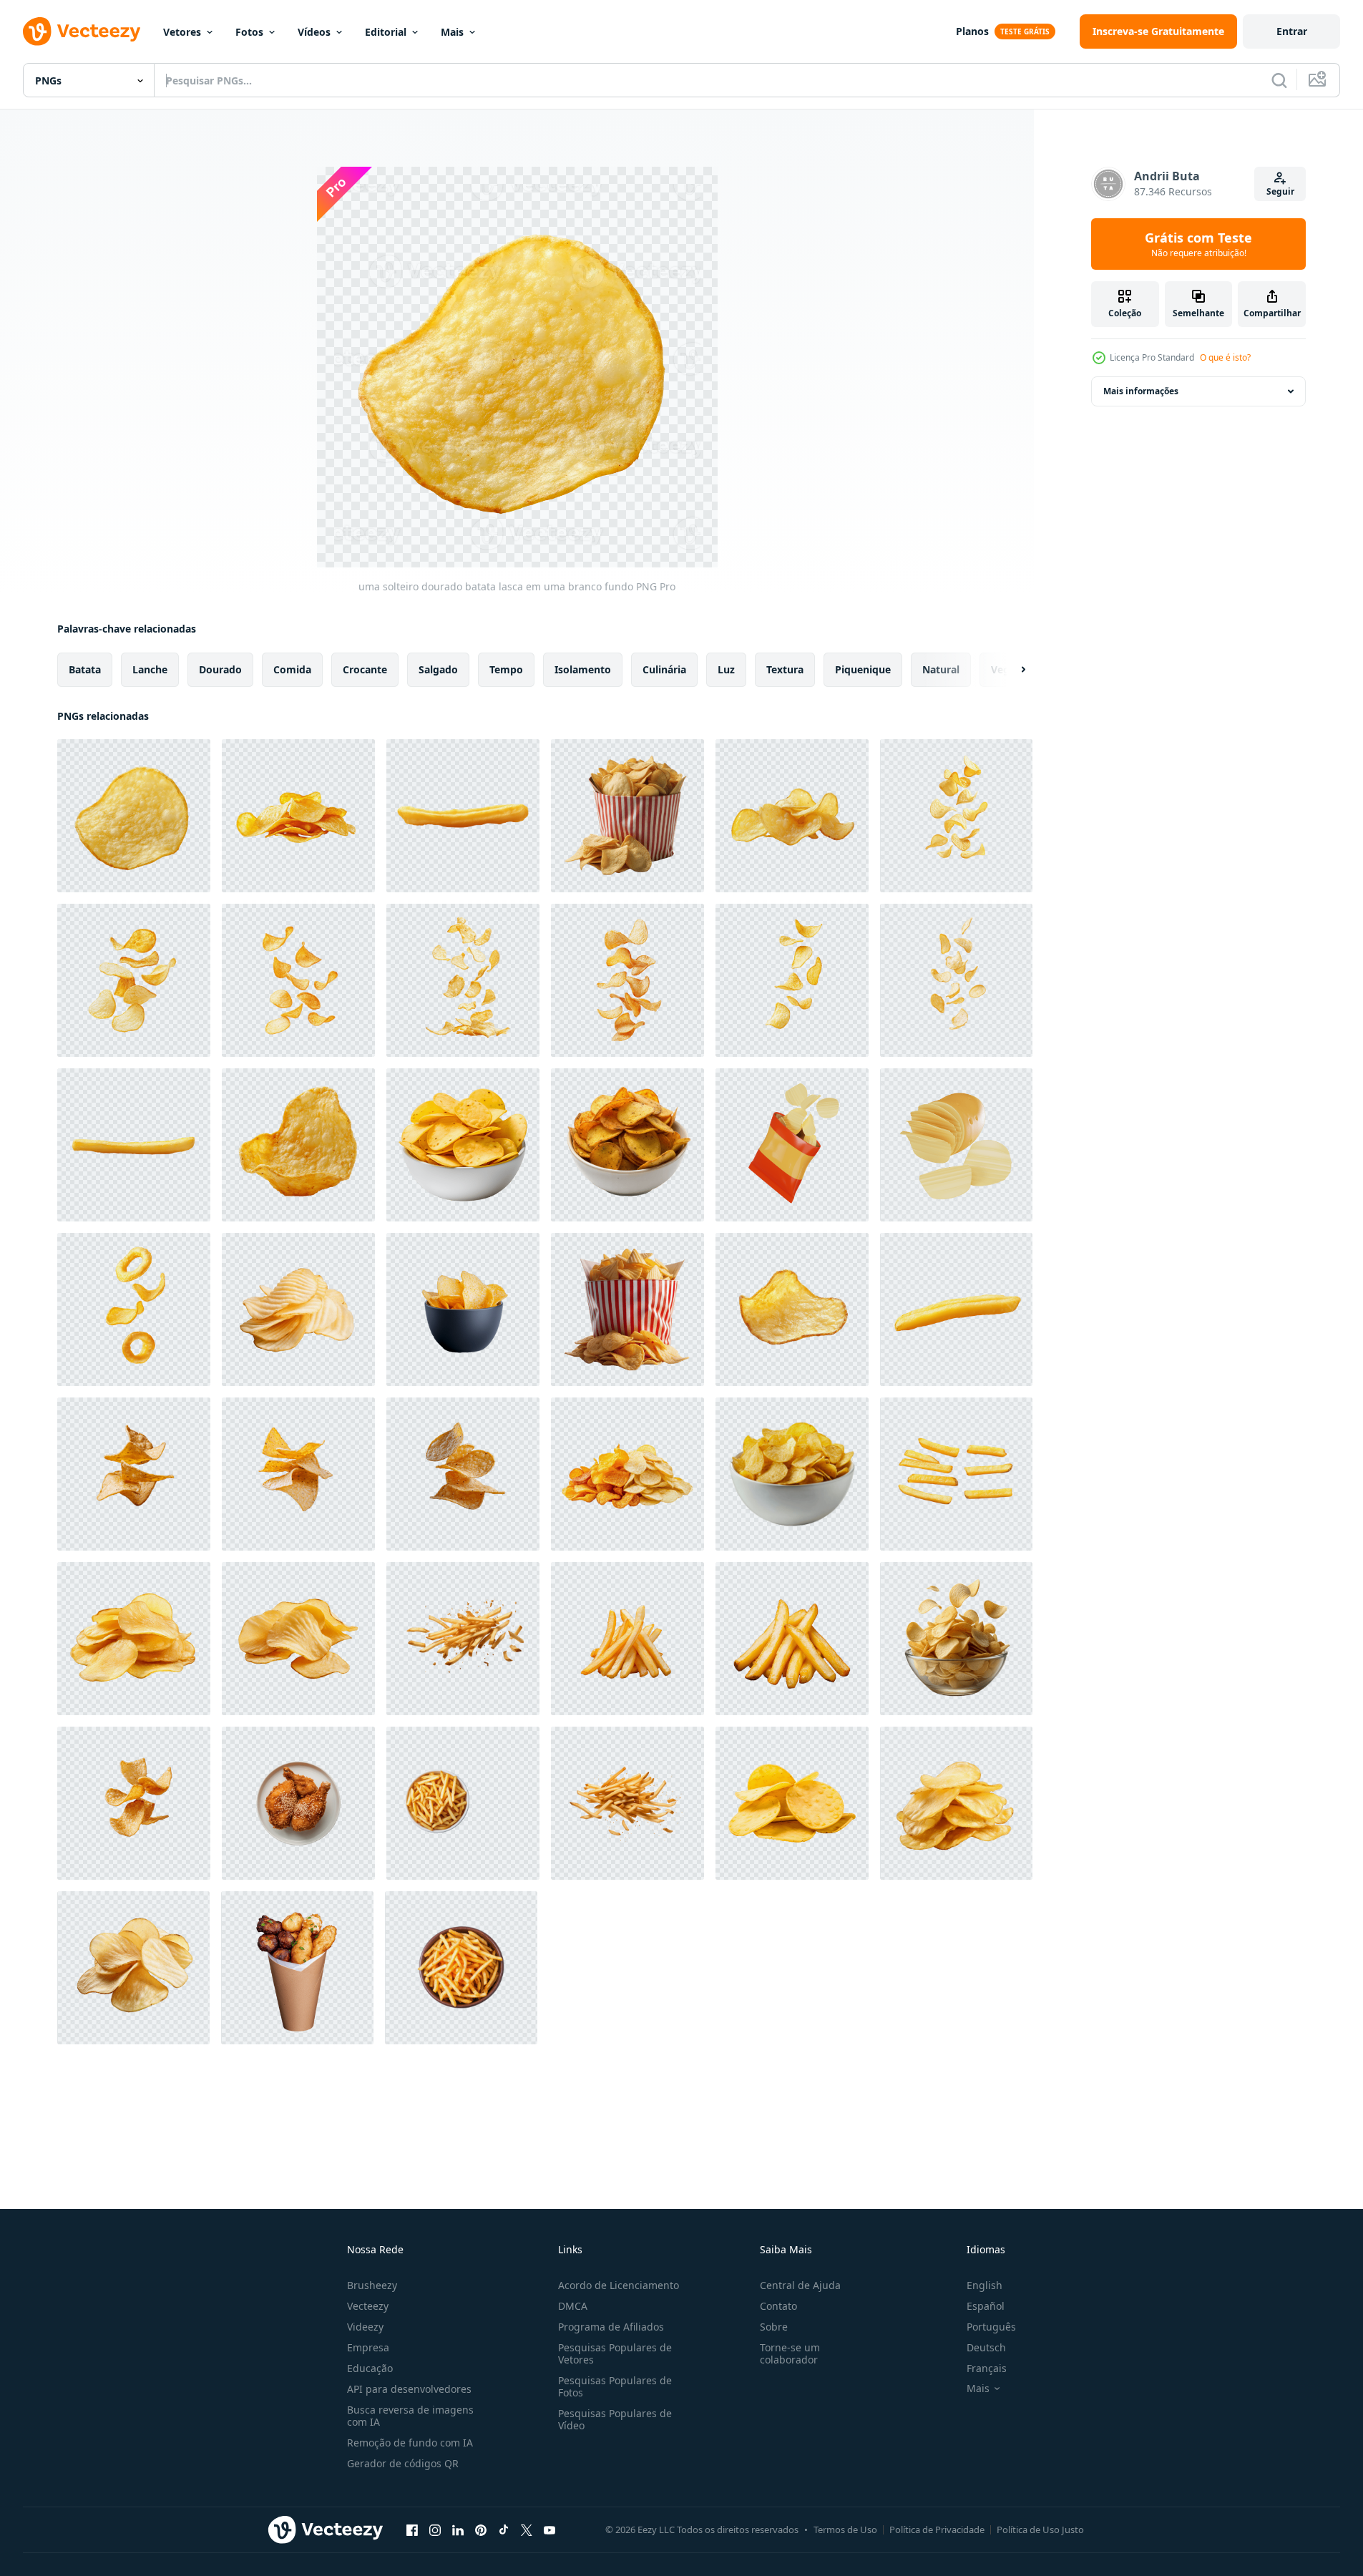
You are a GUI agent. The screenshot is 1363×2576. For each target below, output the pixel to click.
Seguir (1280, 191)
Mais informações (1141, 391)
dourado (220, 669)
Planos (972, 31)
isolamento (583, 669)
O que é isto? (1225, 357)
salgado (438, 669)
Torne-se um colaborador (790, 2353)
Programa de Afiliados (611, 2327)
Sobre (774, 2327)
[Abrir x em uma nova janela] (527, 2529)
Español (986, 2306)
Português (991, 2327)
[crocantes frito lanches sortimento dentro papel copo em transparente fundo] (297, 1968)
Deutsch (986, 2347)
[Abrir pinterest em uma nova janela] (481, 2529)
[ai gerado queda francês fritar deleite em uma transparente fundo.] (627, 1803)
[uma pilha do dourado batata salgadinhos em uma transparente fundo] (134, 1639)
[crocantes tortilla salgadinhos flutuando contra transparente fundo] (134, 1474)
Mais (452, 32)
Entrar (1292, 31)
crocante (365, 669)
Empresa (368, 2347)
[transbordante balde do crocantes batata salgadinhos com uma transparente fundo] (627, 1309)
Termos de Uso (845, 2529)
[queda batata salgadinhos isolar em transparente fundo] (956, 816)
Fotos (249, 32)
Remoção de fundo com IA (410, 2443)
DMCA (573, 2306)
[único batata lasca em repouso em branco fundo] (298, 1145)
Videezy (365, 2327)
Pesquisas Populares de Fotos (615, 2386)
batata (85, 669)
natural (941, 669)
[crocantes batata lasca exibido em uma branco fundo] (792, 1309)
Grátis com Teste (1198, 244)
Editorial (386, 32)
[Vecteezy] (82, 31)
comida (292, 669)
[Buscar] (1279, 80)
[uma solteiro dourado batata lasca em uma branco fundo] (134, 816)
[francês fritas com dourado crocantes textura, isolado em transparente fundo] (792, 1639)
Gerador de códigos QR (403, 2463)
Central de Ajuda (800, 2285)
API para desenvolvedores (409, 2389)
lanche (150, 669)
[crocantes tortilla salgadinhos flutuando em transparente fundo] (463, 1474)
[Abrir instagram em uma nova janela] (435, 2529)
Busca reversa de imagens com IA (410, 2416)
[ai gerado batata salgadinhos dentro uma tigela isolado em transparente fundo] (463, 1145)
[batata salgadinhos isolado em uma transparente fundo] (956, 1803)
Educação (370, 2368)
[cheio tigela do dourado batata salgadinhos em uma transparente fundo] (627, 816)
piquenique (863, 669)
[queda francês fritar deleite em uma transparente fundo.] (463, 1639)
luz (726, 669)
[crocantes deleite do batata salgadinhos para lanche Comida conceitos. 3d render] (792, 1145)
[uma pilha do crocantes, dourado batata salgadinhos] (298, 1309)
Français (987, 2368)
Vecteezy (368, 2306)
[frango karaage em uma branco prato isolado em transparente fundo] (298, 1803)
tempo (506, 669)
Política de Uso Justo (1040, 2529)
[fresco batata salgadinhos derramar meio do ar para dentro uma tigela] (956, 1639)
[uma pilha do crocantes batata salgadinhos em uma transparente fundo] (133, 1968)
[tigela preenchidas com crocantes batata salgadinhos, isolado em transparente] (627, 1145)
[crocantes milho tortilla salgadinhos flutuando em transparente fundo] (298, 1474)
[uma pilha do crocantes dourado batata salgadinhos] (298, 1639)
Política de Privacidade (937, 2529)
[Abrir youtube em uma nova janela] (549, 2529)
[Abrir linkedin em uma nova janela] (458, 2529)
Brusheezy (372, 2285)
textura (785, 669)
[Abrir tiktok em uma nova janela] (504, 2529)
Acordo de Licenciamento (619, 2285)
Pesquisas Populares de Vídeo (615, 2419)
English (985, 2285)
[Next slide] (1011, 670)
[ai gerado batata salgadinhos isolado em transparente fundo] (792, 1803)
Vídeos (314, 32)
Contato (778, 2306)
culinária (664, 669)
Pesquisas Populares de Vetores (615, 2353)
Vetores (182, 32)
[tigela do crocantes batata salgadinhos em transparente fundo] (463, 1309)
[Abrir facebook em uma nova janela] (412, 2529)
